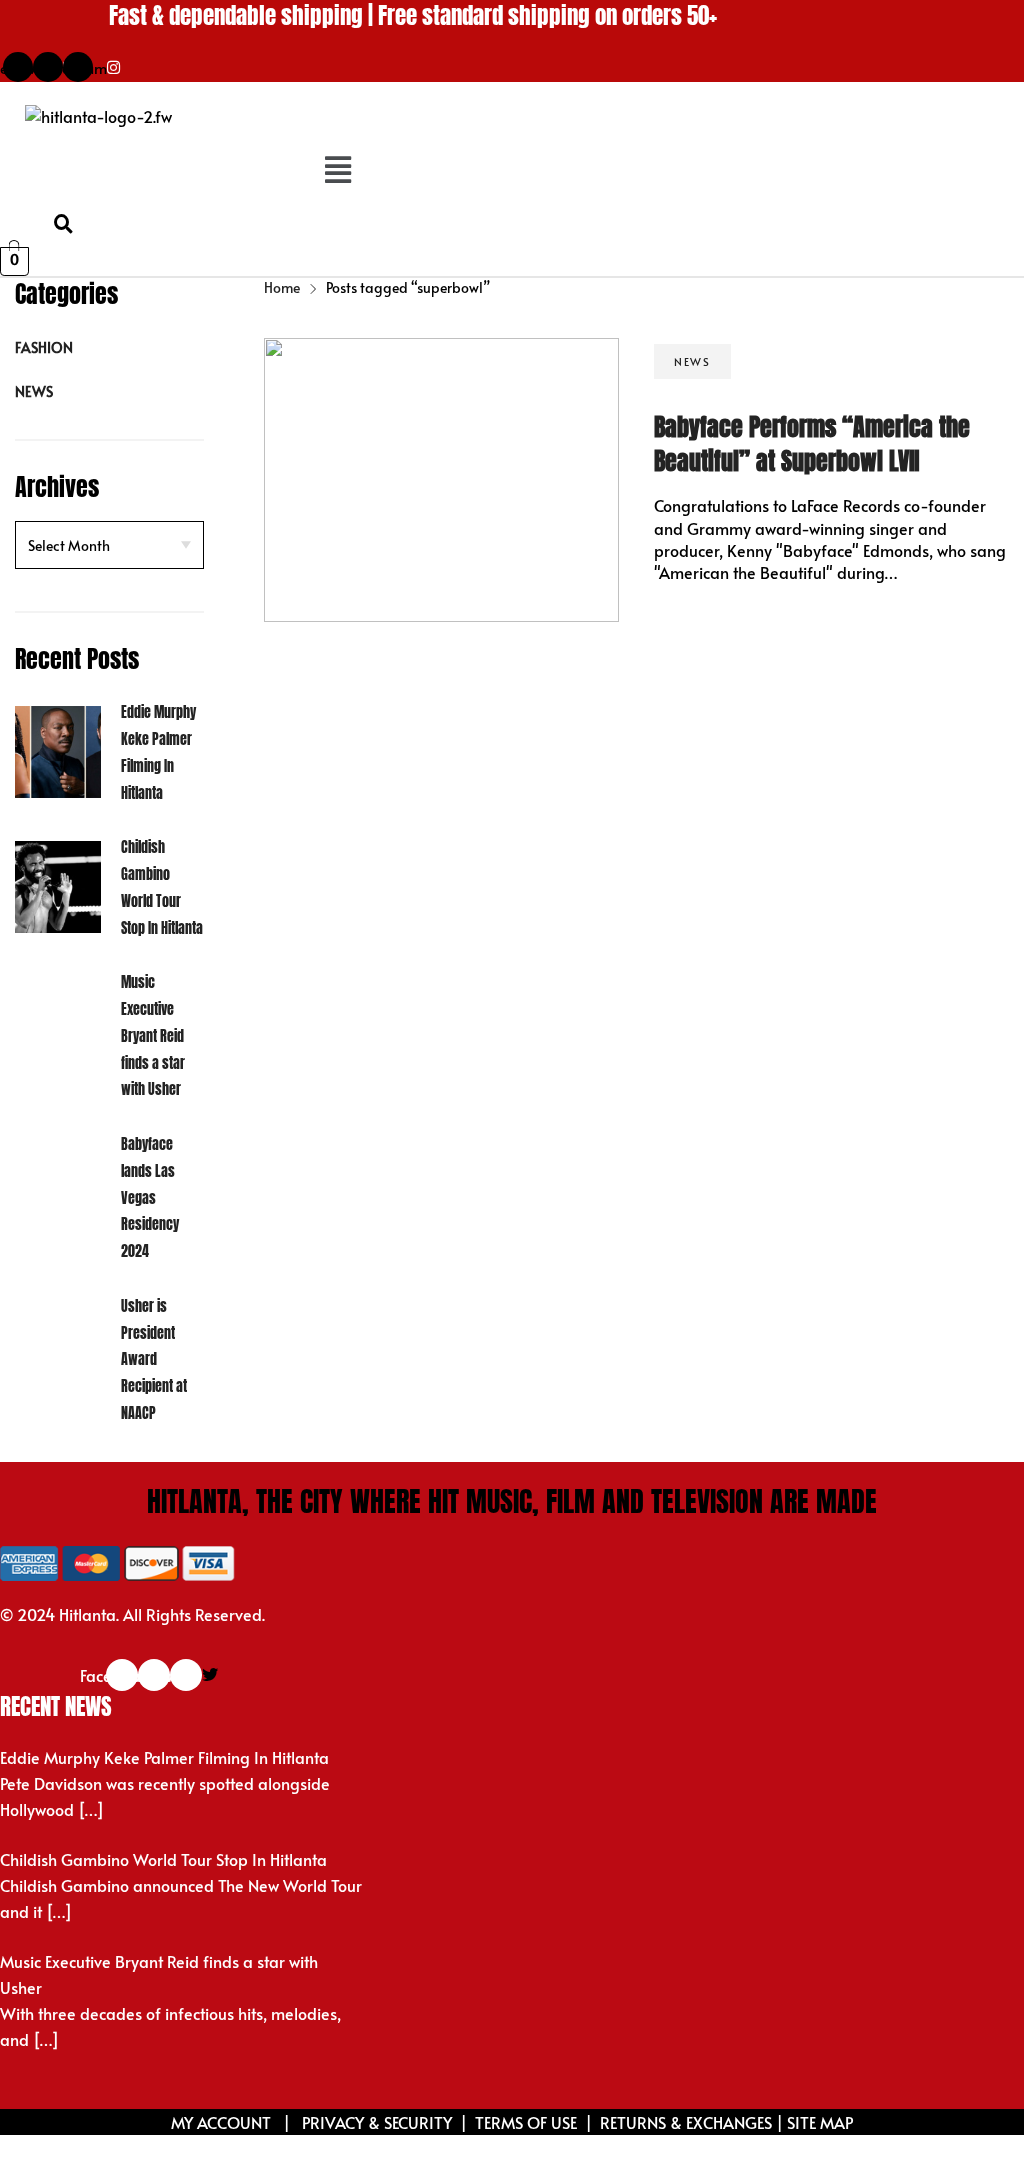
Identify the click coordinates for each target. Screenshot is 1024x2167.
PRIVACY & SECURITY (377, 2122)
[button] (337, 170)
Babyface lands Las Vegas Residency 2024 (150, 1198)
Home (282, 287)
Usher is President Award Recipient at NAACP (154, 1360)
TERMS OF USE (526, 2122)
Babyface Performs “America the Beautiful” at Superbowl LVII (812, 444)
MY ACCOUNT (223, 2122)
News (34, 391)
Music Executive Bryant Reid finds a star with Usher (153, 1036)
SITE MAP (820, 2122)
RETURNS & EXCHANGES (686, 2122)
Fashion (44, 347)
